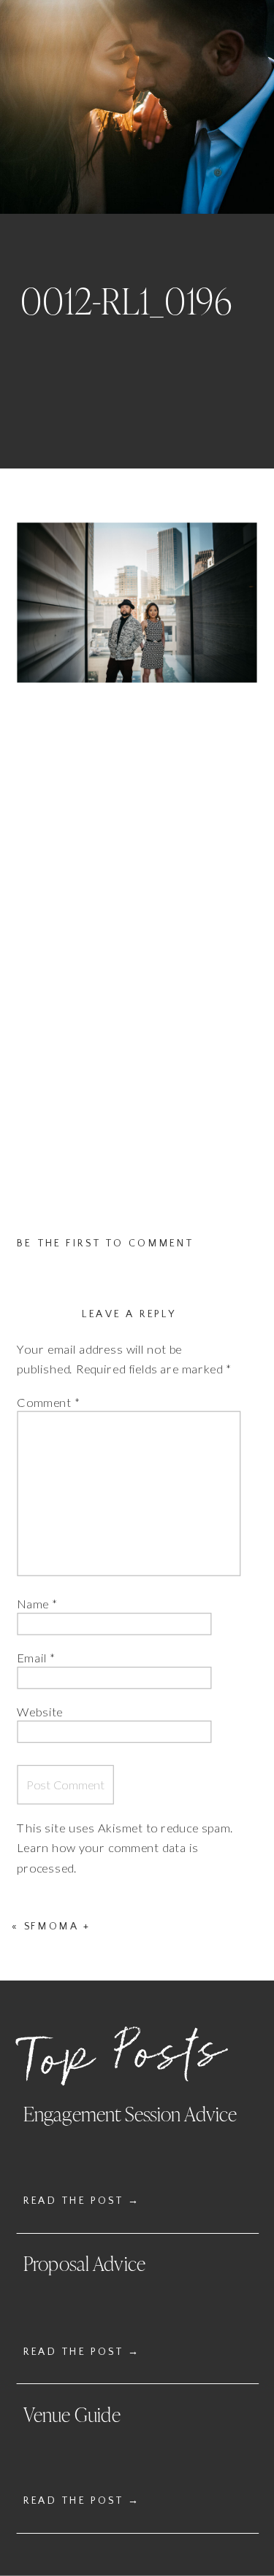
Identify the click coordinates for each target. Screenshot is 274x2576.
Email (36, 1658)
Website (40, 1711)
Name (37, 1604)
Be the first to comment (105, 1243)
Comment (48, 1403)
